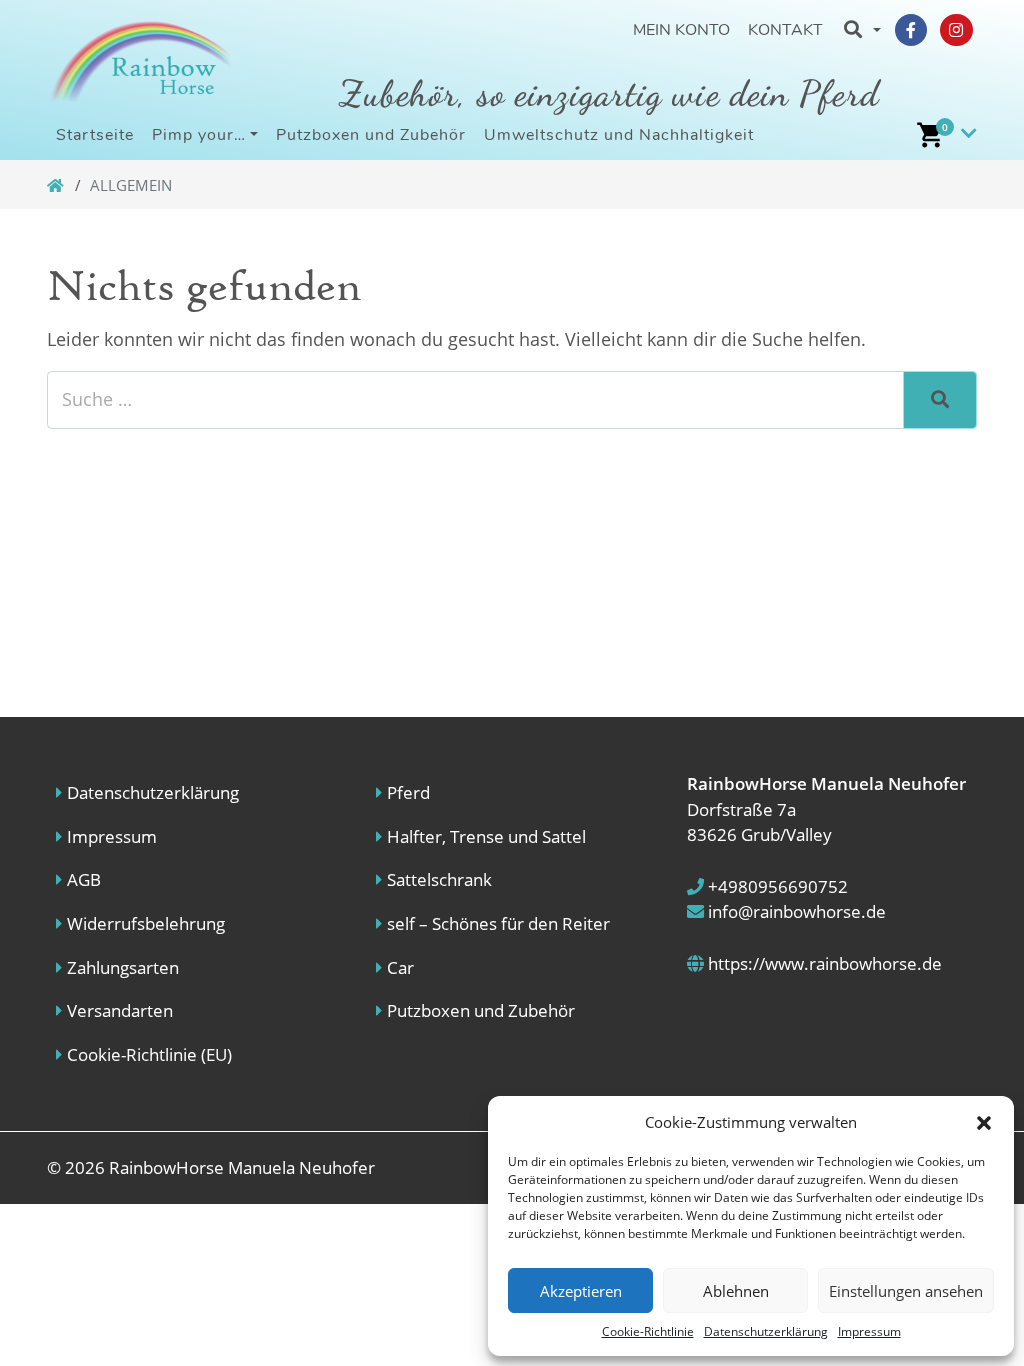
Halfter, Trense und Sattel (486, 836)
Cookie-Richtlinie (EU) (149, 1054)
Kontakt (785, 30)
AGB (84, 879)
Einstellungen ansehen (906, 1291)
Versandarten (120, 1010)
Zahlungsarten (123, 967)
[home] (56, 185)
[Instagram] (956, 30)
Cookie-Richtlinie (648, 1331)
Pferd (408, 792)
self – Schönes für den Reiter (498, 923)
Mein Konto (681, 30)
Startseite (95, 135)
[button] (984, 1122)
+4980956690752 (776, 886)
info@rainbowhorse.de (795, 911)
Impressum (869, 1331)
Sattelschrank (439, 879)
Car (400, 967)
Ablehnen (736, 1291)
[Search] (940, 400)
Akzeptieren (581, 1291)
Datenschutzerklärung (766, 1331)
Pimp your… (199, 135)
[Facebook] (911, 30)
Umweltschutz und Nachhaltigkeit (619, 135)
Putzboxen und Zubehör (371, 135)
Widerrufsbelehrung (146, 923)
